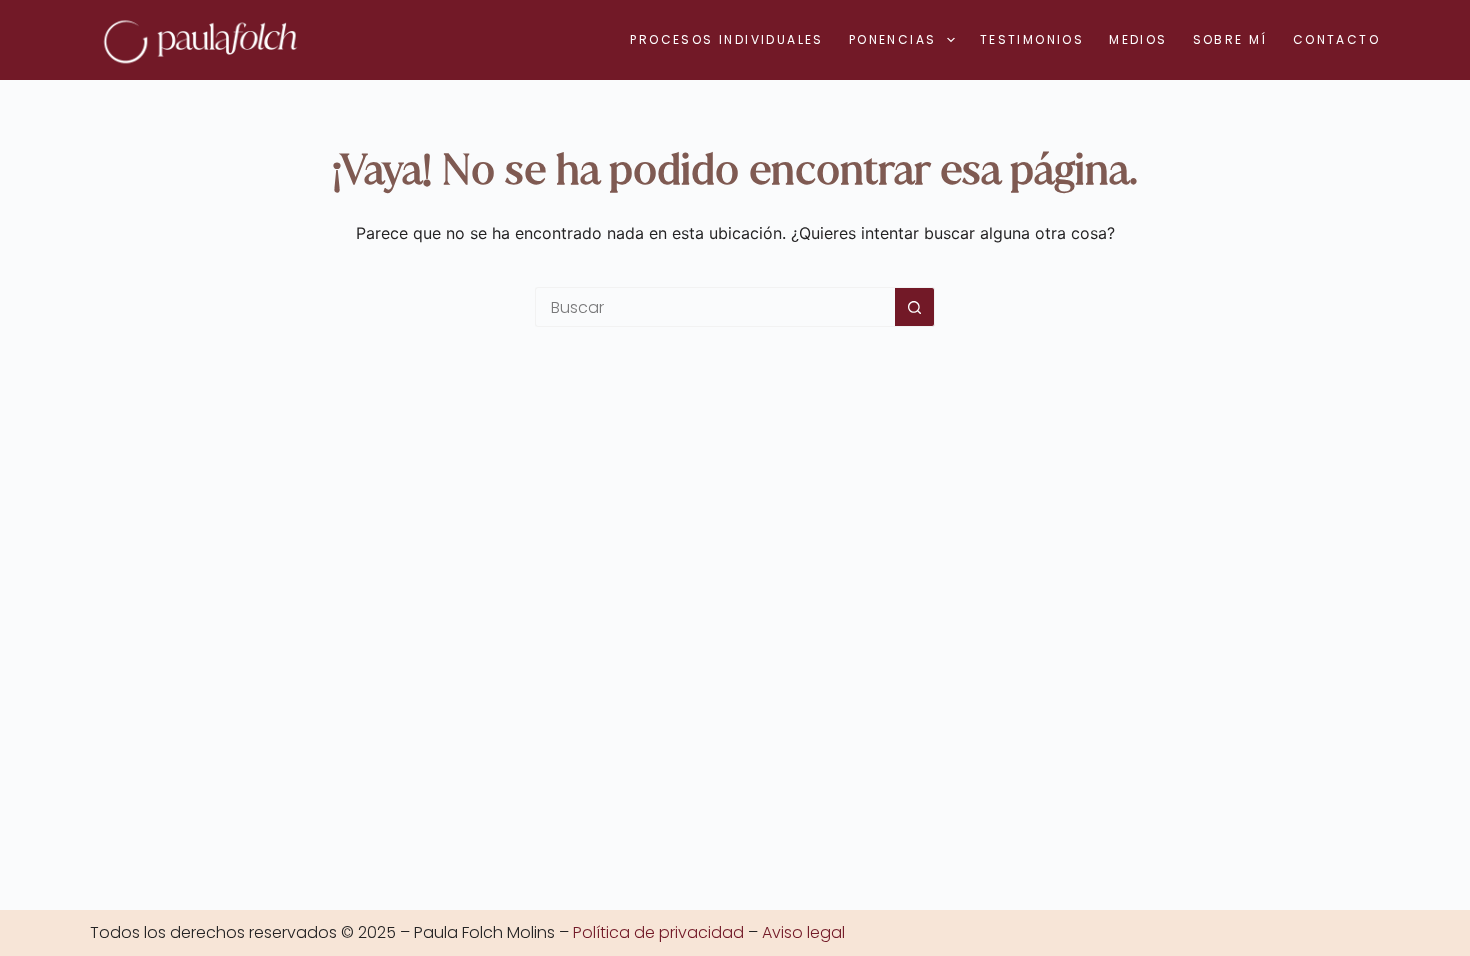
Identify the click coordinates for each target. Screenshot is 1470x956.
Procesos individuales (726, 39)
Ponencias (893, 39)
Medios (1138, 39)
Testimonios (1032, 39)
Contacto (1336, 39)
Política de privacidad (658, 932)
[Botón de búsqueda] (915, 307)
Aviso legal (803, 932)
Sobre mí (1230, 39)
